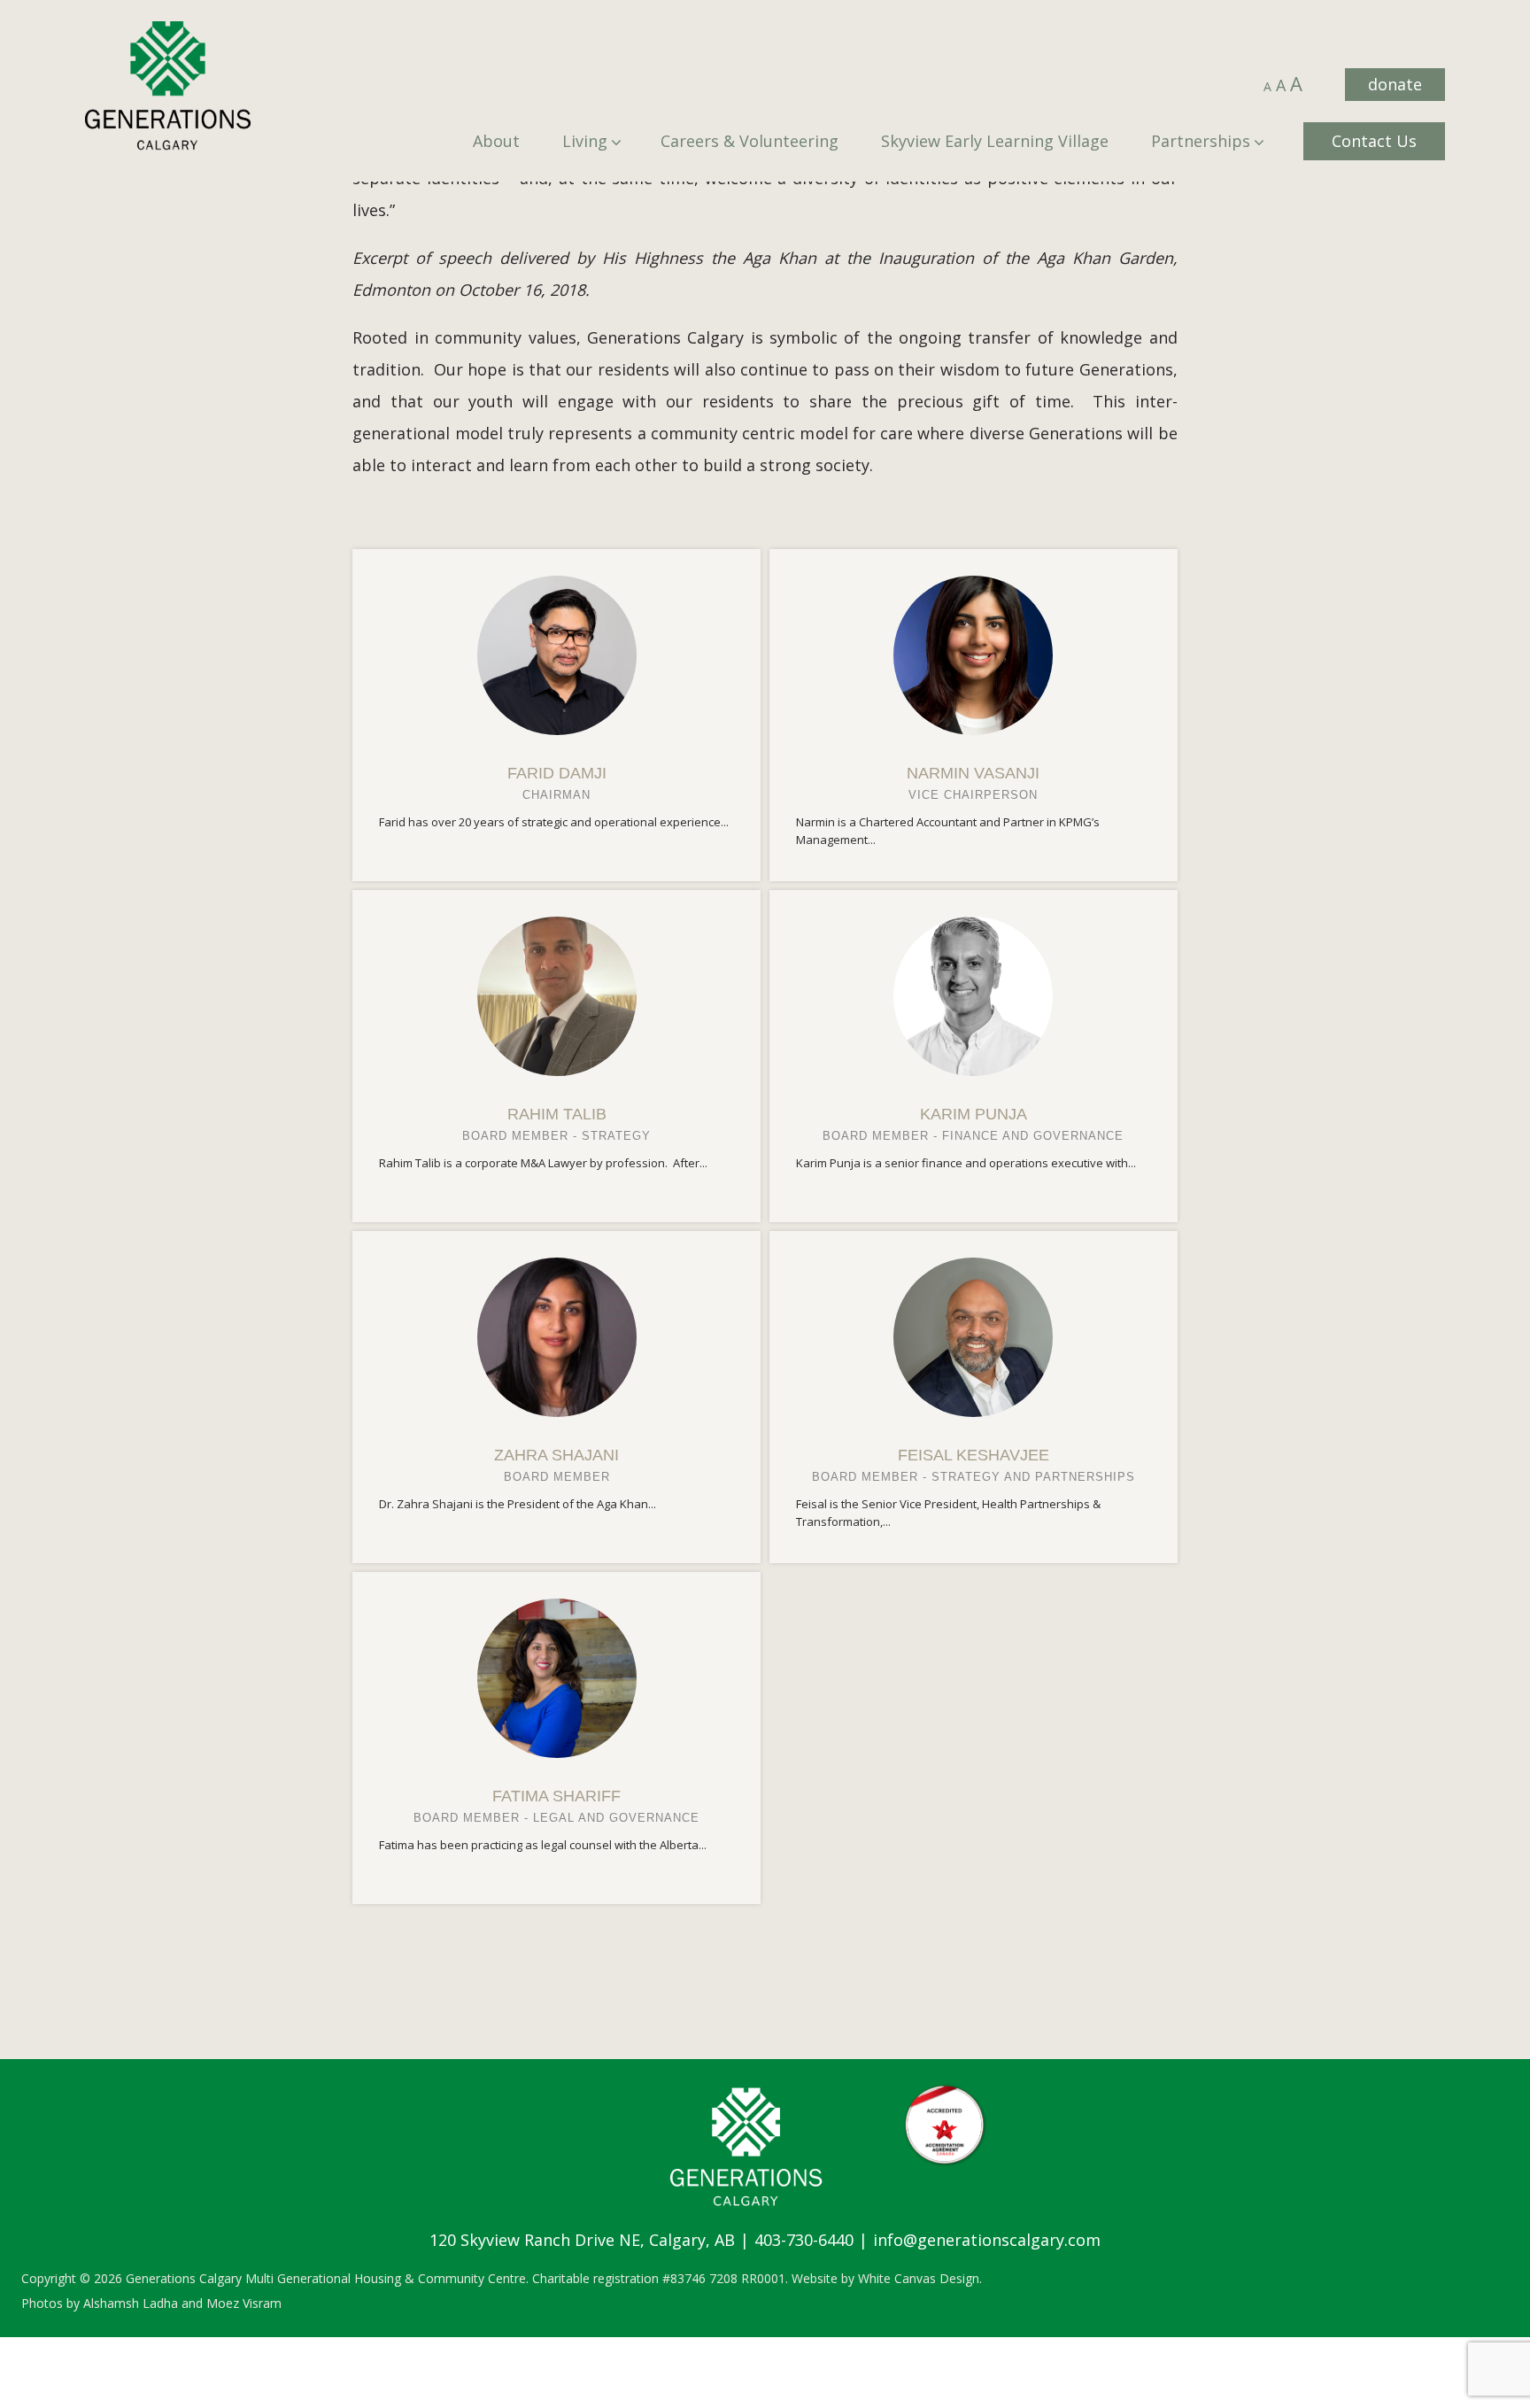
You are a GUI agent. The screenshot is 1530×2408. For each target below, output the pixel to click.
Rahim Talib (557, 1114)
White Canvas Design (919, 2278)
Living (585, 141)
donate (1395, 84)
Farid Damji (557, 773)
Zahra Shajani (556, 1455)
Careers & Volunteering (750, 141)
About (496, 141)
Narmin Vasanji (973, 773)
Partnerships (1201, 141)
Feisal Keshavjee (974, 1455)
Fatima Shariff (556, 1796)
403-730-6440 (804, 2240)
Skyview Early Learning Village (995, 141)
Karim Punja (974, 1114)
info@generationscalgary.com (987, 2240)
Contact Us (1374, 141)
